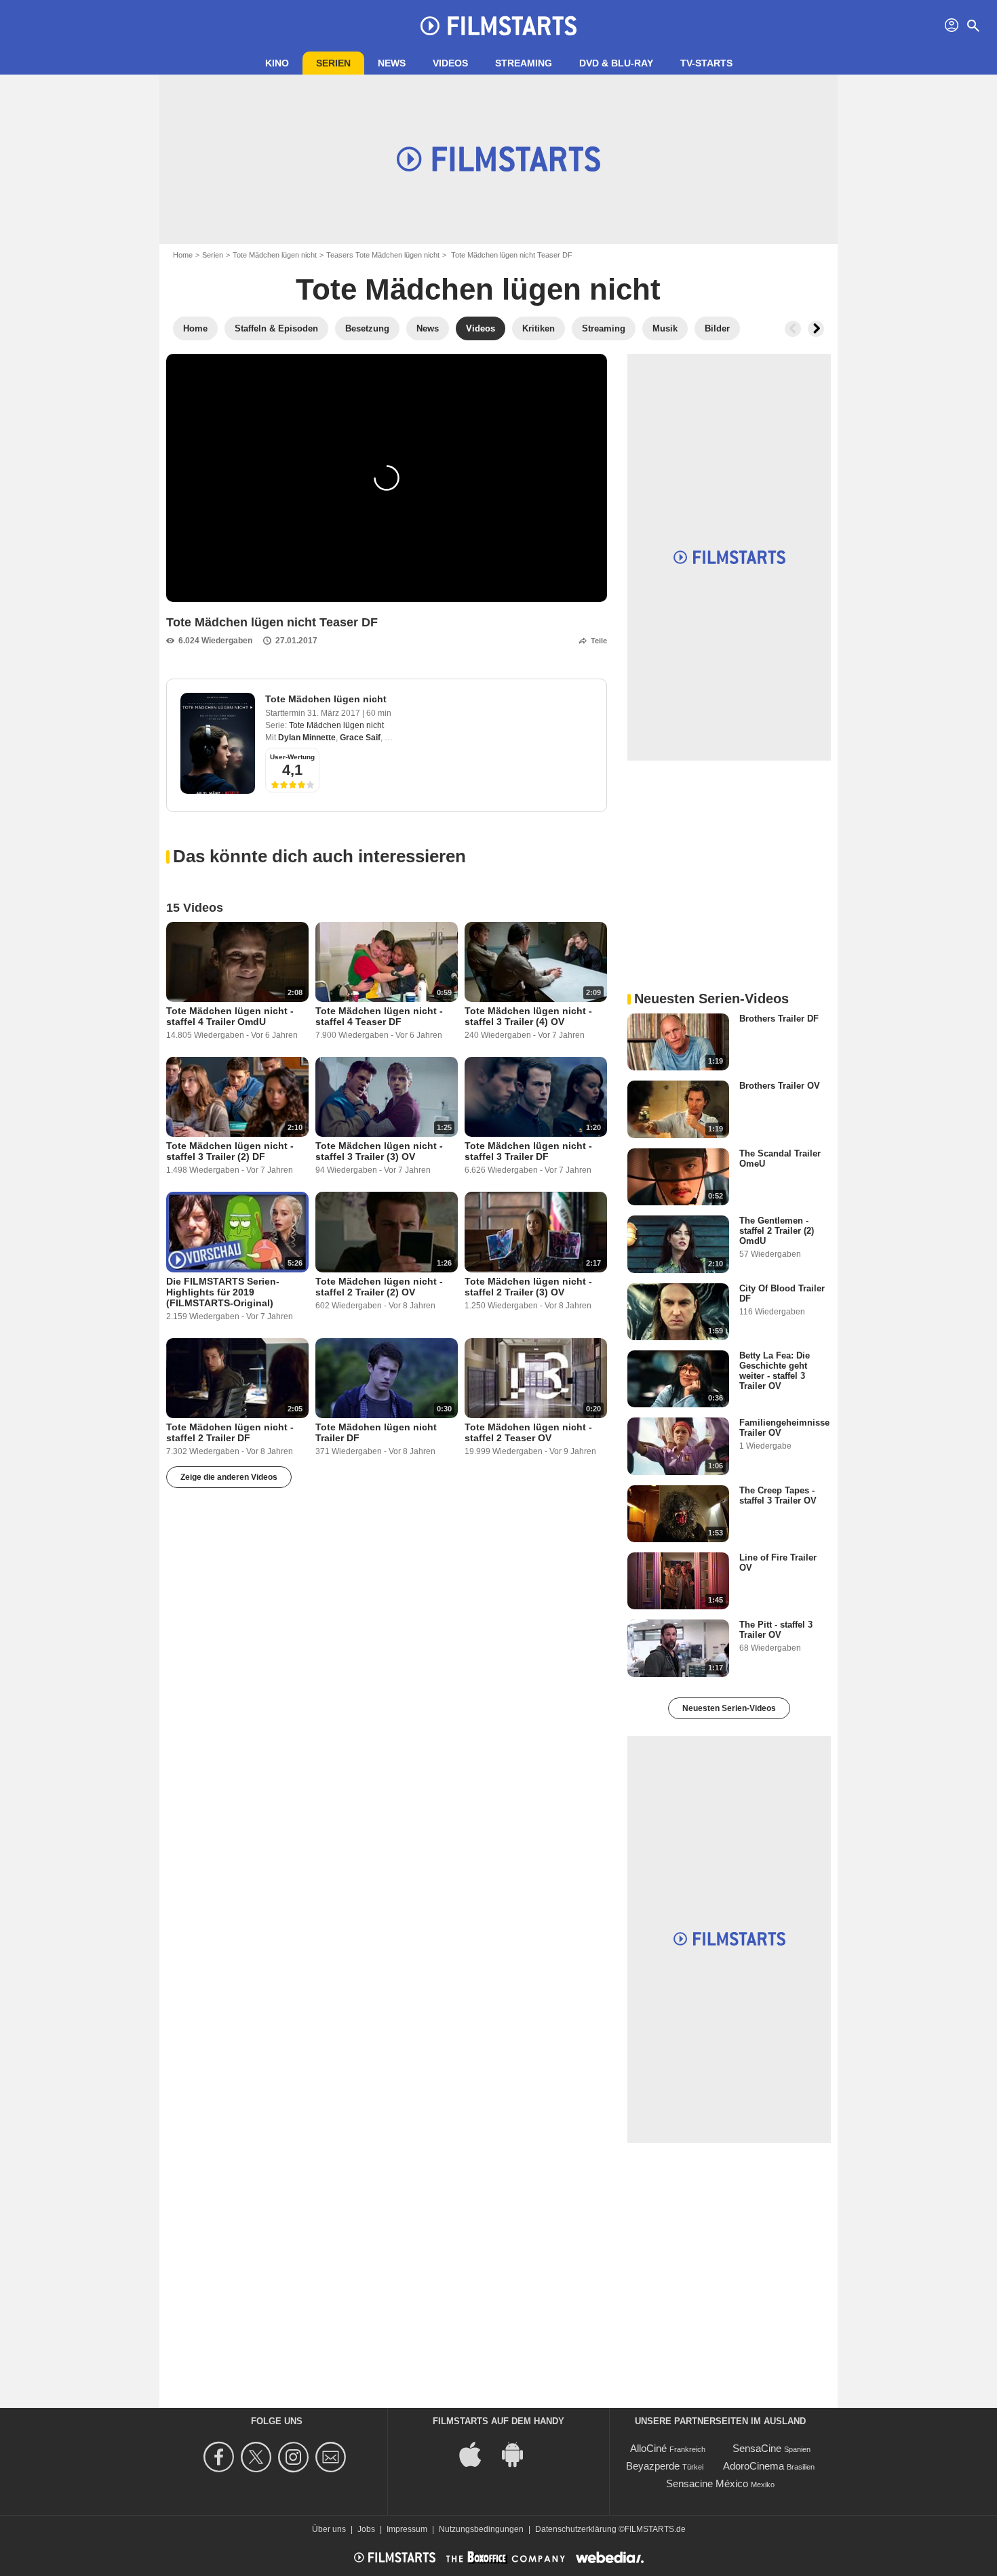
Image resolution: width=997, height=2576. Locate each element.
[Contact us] (333, 2457)
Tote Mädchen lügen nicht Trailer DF (376, 1432)
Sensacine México (707, 2483)
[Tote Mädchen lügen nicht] (218, 743)
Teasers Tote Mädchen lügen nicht (383, 255)
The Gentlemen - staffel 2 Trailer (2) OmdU (777, 1231)
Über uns (329, 2529)
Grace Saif (360, 738)
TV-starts (706, 63)
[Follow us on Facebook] (221, 2457)
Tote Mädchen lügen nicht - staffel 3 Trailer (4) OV (528, 1016)
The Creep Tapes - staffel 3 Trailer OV (778, 1495)
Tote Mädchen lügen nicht (275, 255)
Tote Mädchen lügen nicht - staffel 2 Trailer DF (230, 1432)
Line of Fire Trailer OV (778, 1563)
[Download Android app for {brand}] (520, 2453)
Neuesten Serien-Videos (729, 1708)
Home (183, 255)
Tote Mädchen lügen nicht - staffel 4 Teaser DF (379, 1016)
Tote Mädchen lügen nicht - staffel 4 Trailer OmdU (230, 1016)
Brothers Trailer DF (779, 1019)
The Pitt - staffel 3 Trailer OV (776, 1630)
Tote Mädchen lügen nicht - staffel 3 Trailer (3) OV (379, 1151)
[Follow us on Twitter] (258, 2457)
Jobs (366, 2529)
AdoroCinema (754, 2466)
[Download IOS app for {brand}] (477, 2453)
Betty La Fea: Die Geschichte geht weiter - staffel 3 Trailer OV (775, 1371)
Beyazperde (653, 2466)
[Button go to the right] (816, 329)
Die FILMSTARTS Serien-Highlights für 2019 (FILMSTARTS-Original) (223, 1292)
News (392, 63)
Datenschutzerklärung (576, 2529)
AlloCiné (648, 2448)
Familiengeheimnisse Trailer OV (784, 1428)
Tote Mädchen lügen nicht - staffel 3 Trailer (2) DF (230, 1151)
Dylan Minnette (307, 738)
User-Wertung (292, 757)
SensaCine (757, 2448)
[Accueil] (498, 26)
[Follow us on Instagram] (295, 2457)
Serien (333, 63)
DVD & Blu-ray (616, 63)
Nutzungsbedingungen (481, 2529)
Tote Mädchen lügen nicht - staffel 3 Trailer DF (528, 1151)
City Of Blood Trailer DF (782, 1293)
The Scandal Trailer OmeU (780, 1159)
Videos (450, 63)
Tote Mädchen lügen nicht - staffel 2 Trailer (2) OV (379, 1287)
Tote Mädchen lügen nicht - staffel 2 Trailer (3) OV (528, 1287)
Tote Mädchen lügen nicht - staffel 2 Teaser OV (528, 1432)
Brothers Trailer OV (780, 1086)
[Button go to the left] (793, 329)
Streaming (524, 63)
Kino (277, 63)
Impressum (407, 2529)
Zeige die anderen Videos (229, 1477)
